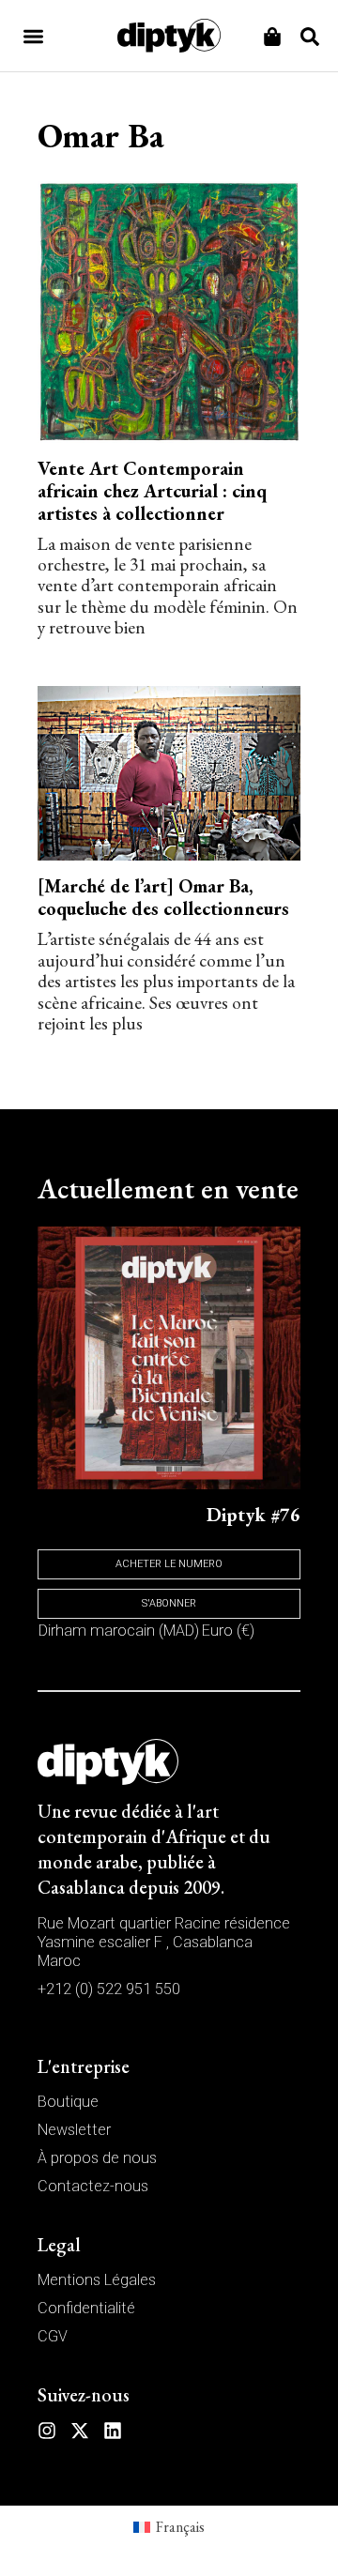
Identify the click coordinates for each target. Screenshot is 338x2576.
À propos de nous (97, 2158)
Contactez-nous (93, 2186)
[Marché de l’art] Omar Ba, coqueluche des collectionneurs (163, 897)
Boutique (68, 2102)
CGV (53, 2336)
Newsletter (74, 2130)
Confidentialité (86, 2308)
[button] (33, 36)
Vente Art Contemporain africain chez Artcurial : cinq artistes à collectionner (152, 491)
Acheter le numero (169, 1564)
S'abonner (169, 1603)
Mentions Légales (97, 2280)
